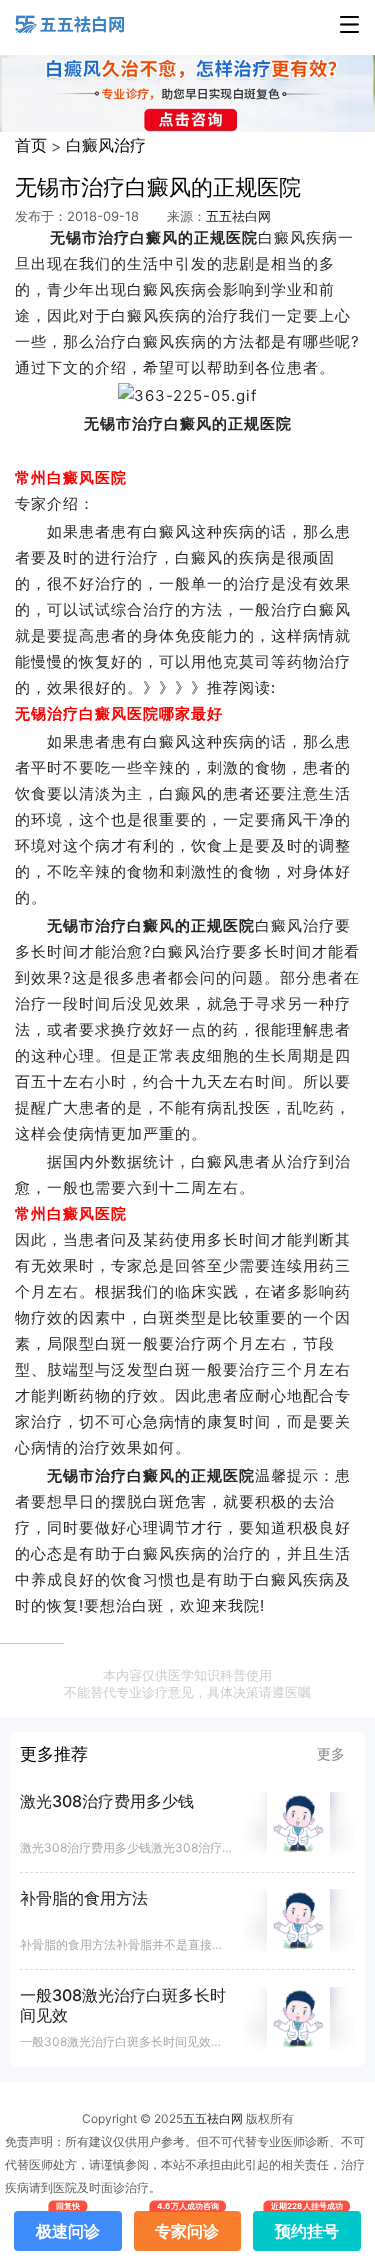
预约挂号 (307, 2226)
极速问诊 (68, 2226)
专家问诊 (187, 2226)
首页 (31, 145)
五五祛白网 (238, 216)
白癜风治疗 (106, 145)
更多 (331, 1753)
